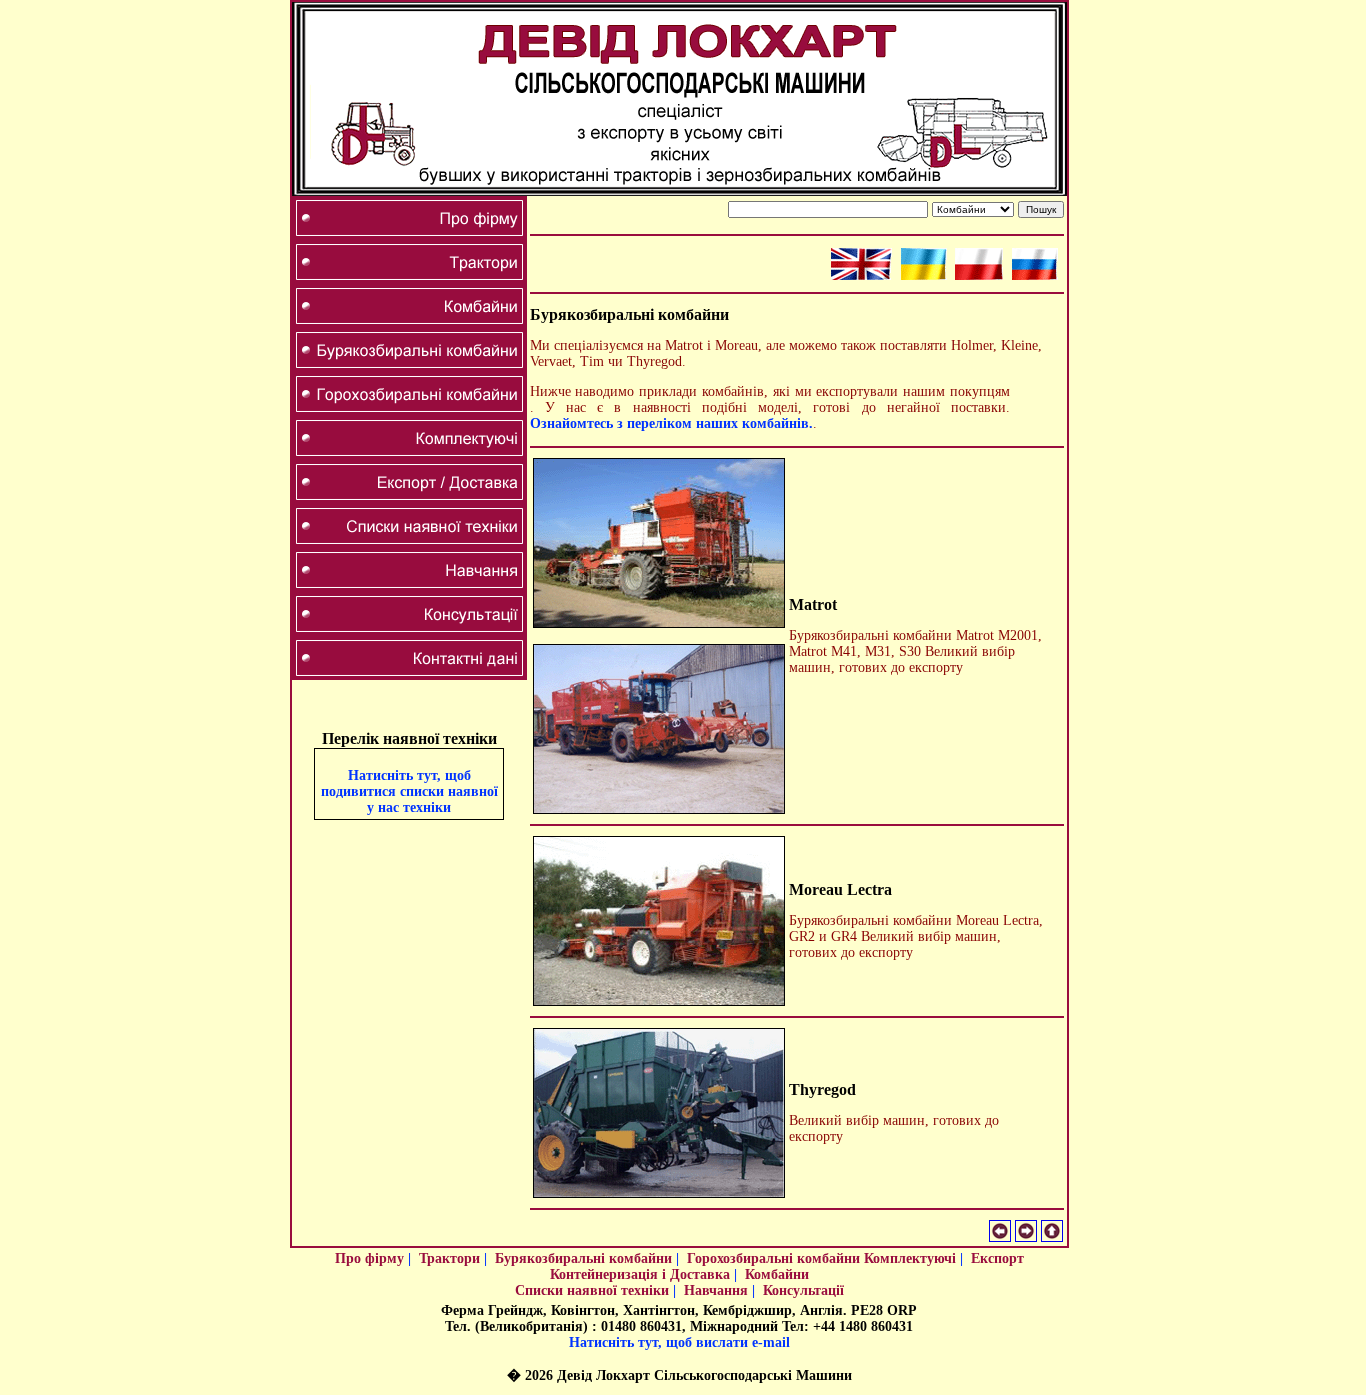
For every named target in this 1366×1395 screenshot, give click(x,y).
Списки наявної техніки (592, 1290)
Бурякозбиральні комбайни (583, 1258)
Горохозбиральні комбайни (773, 1258)
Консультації (803, 1290)
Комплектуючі (910, 1258)
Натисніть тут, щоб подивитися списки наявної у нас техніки (409, 791)
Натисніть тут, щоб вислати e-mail (679, 1342)
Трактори (449, 1258)
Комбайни (777, 1274)
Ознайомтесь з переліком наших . (671, 423)
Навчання (716, 1290)
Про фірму (369, 1258)
